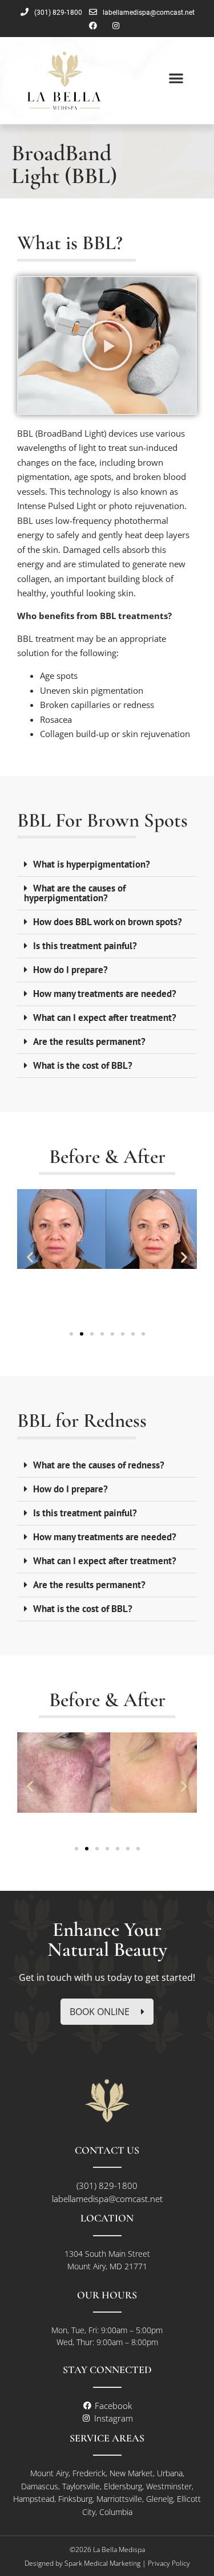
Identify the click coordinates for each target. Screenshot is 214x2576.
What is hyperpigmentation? (92, 864)
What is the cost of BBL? (83, 1065)
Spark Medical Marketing (102, 2563)
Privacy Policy (169, 2563)
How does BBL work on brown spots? (108, 922)
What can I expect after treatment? (105, 1018)
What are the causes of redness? (99, 1465)
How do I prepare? (70, 970)
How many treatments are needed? (105, 994)
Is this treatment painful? (85, 946)
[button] (176, 78)
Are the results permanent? (89, 1041)
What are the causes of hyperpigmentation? (75, 893)
